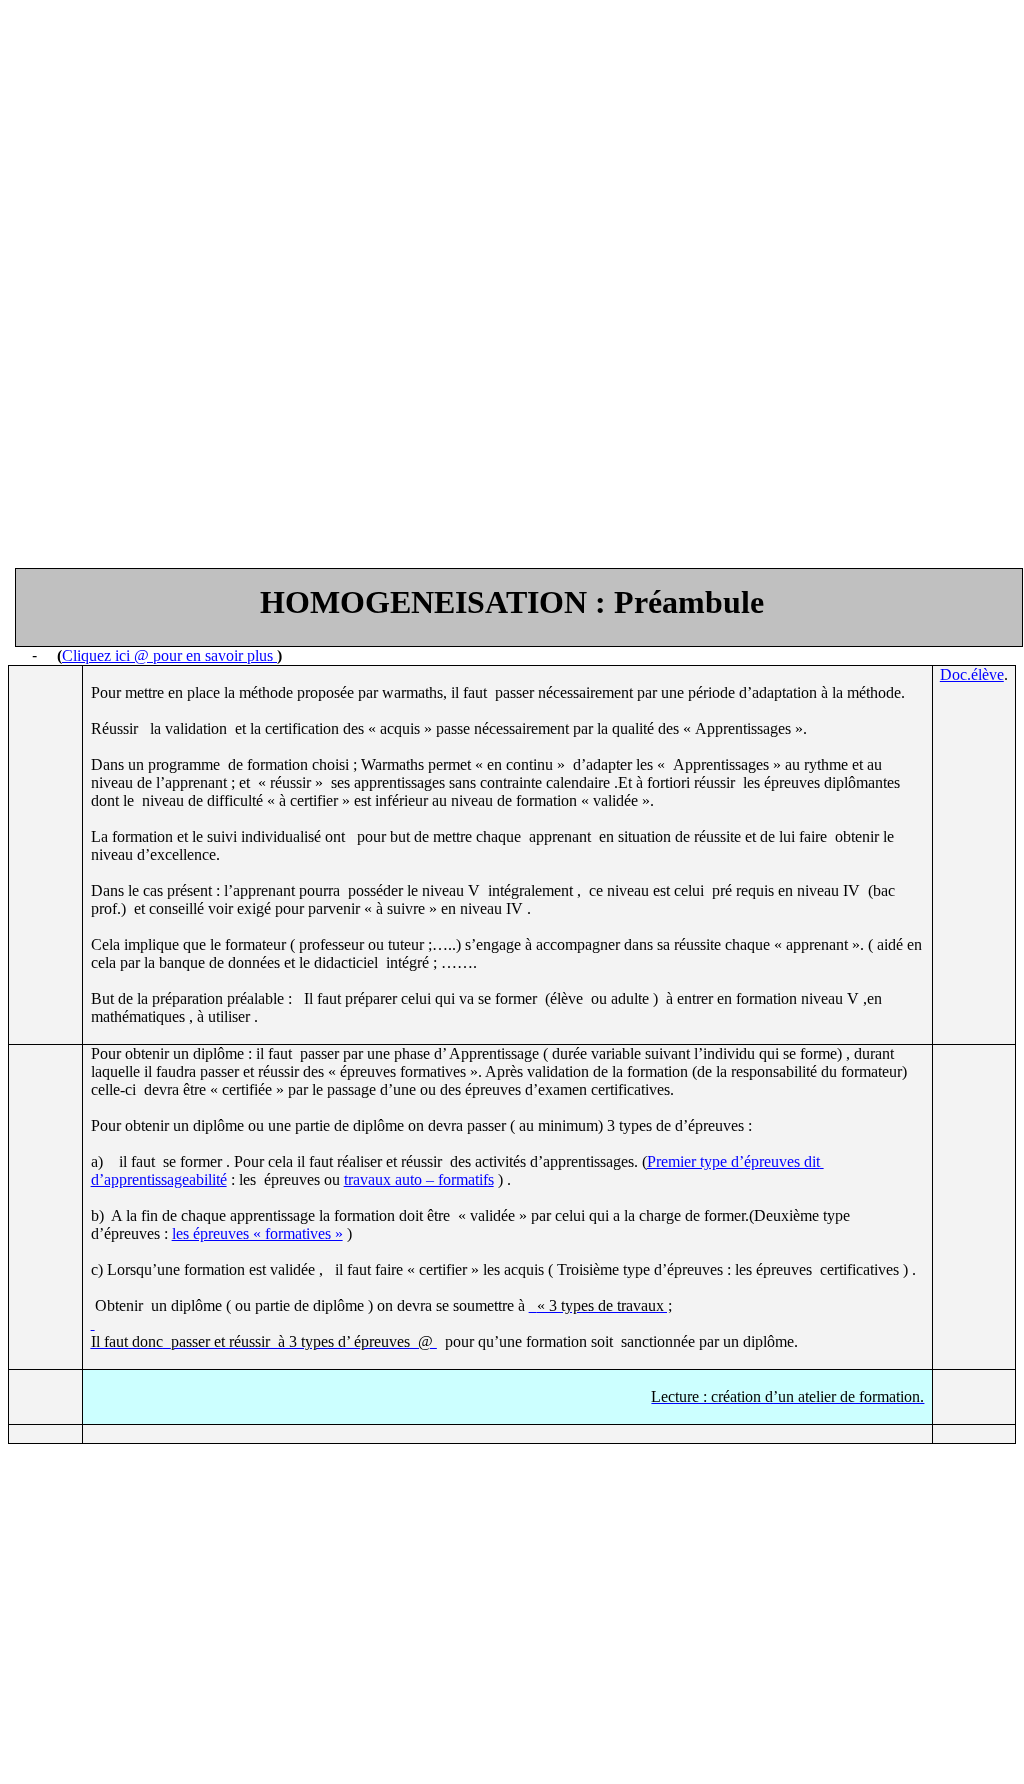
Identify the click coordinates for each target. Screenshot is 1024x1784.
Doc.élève (972, 674)
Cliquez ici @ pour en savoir (169, 655)
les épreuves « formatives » (257, 1233)
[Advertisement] (512, 148)
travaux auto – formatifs (419, 1179)
